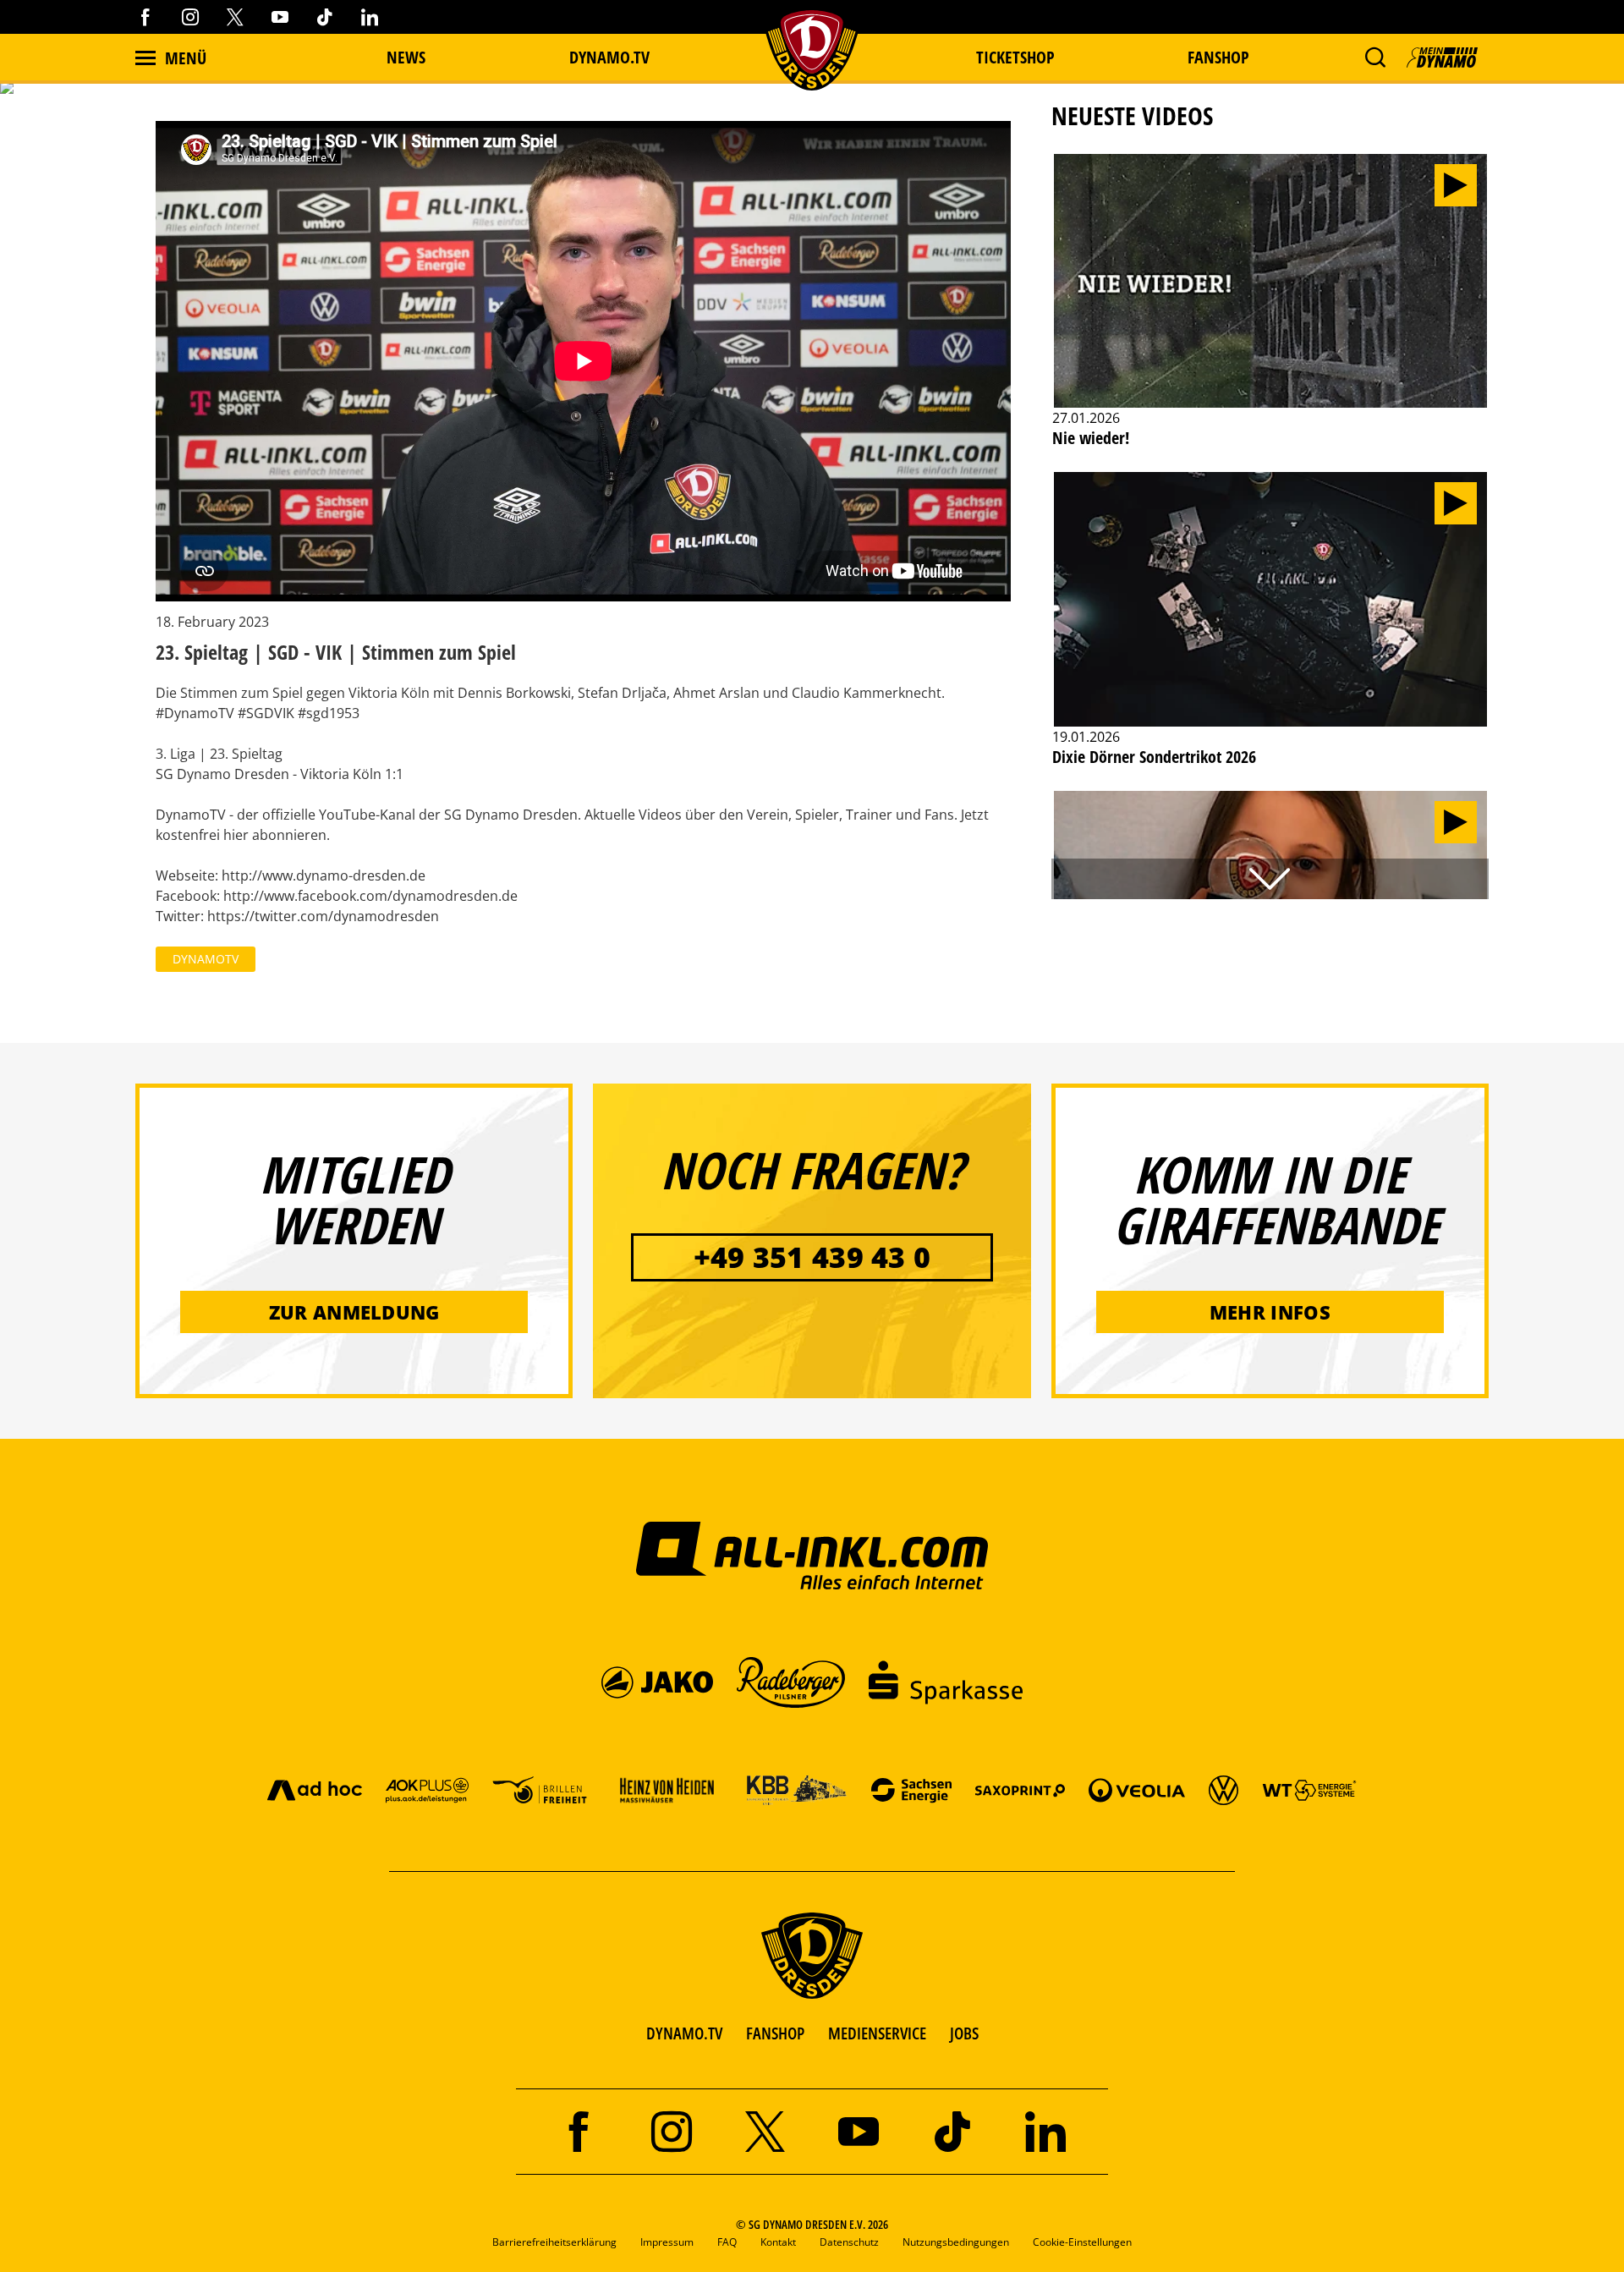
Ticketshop (1015, 57)
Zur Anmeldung (354, 1312)
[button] (1375, 58)
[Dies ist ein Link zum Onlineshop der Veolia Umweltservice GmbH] (1137, 1789)
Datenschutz (849, 2242)
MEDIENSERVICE (877, 2033)
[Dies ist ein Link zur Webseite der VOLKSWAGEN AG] (1223, 1789)
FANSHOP (775, 2033)
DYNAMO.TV (609, 57)
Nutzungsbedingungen (956, 2242)
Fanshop (1218, 57)
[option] (1270, 310)
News (406, 57)
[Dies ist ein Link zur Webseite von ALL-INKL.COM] (812, 1555)
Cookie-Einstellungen (1082, 2242)
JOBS (964, 2033)
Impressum (667, 2242)
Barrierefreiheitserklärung (554, 2242)
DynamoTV (206, 959)
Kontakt (778, 2242)
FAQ (727, 2242)
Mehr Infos (1270, 1312)
